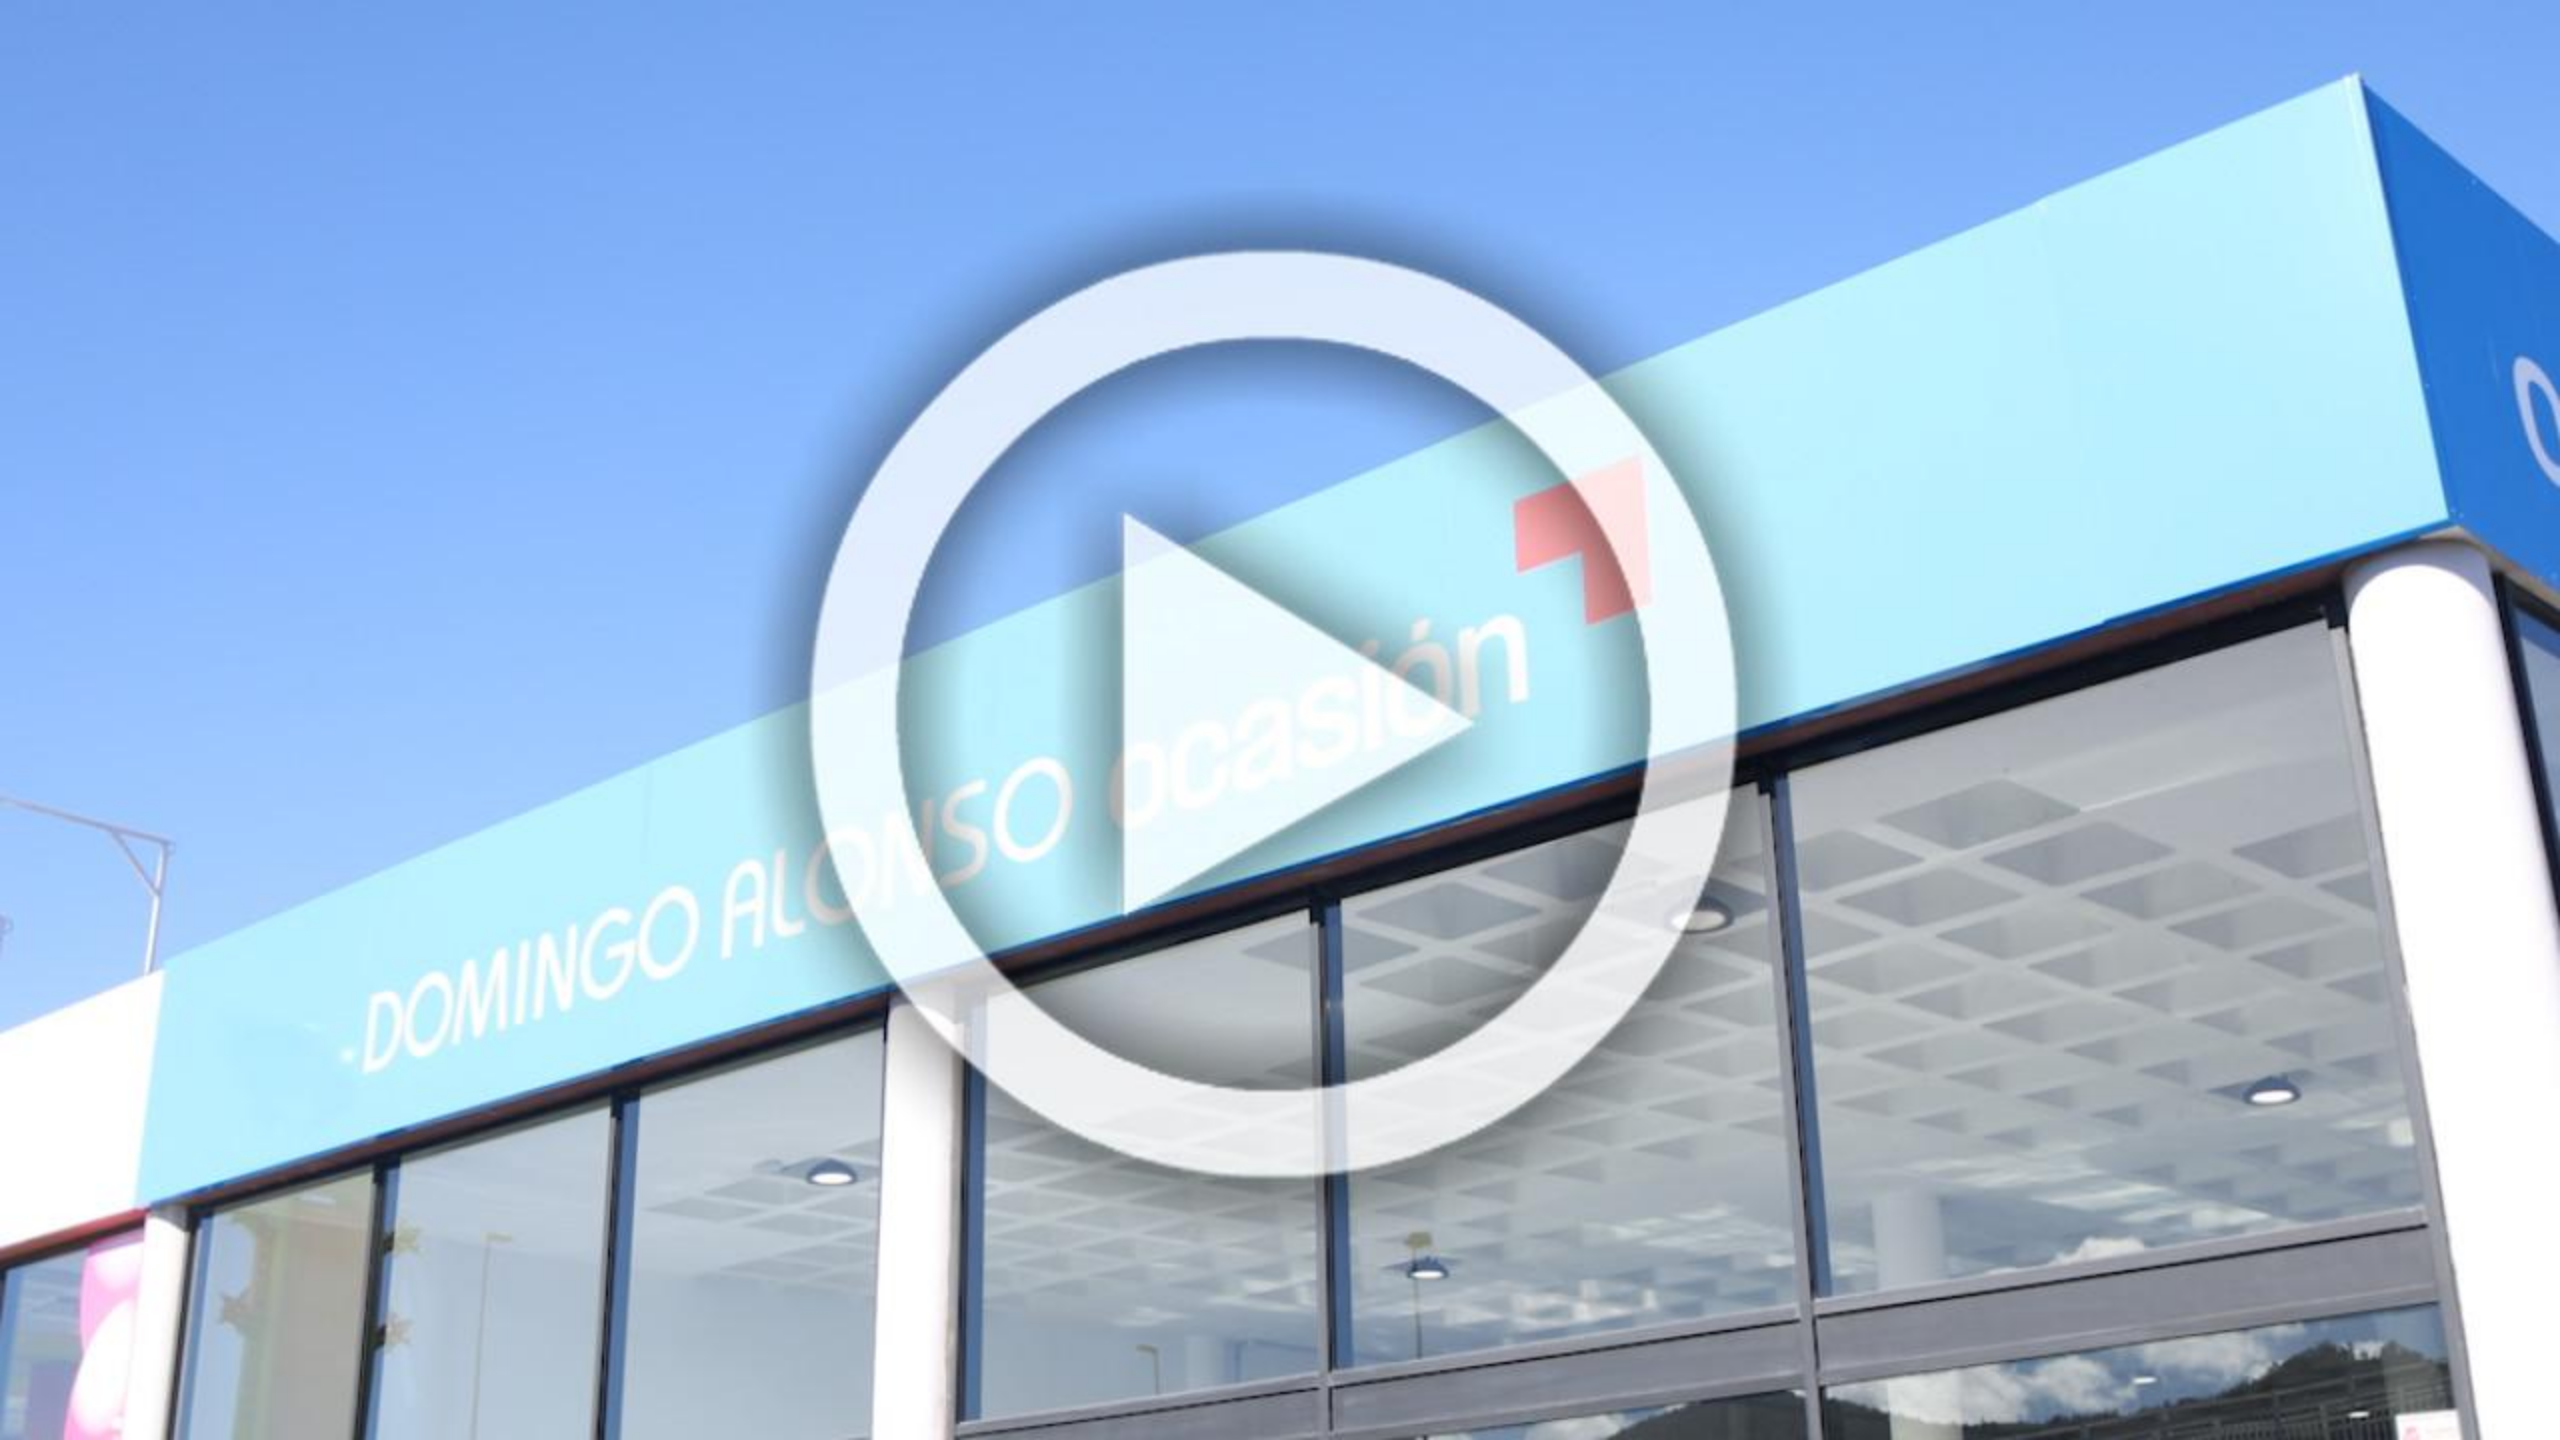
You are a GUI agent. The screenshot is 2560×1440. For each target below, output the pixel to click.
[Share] (2482, 1403)
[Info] (2519, 1403)
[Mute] (2411, 1403)
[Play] (37, 1403)
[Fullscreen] (2445, 1403)
